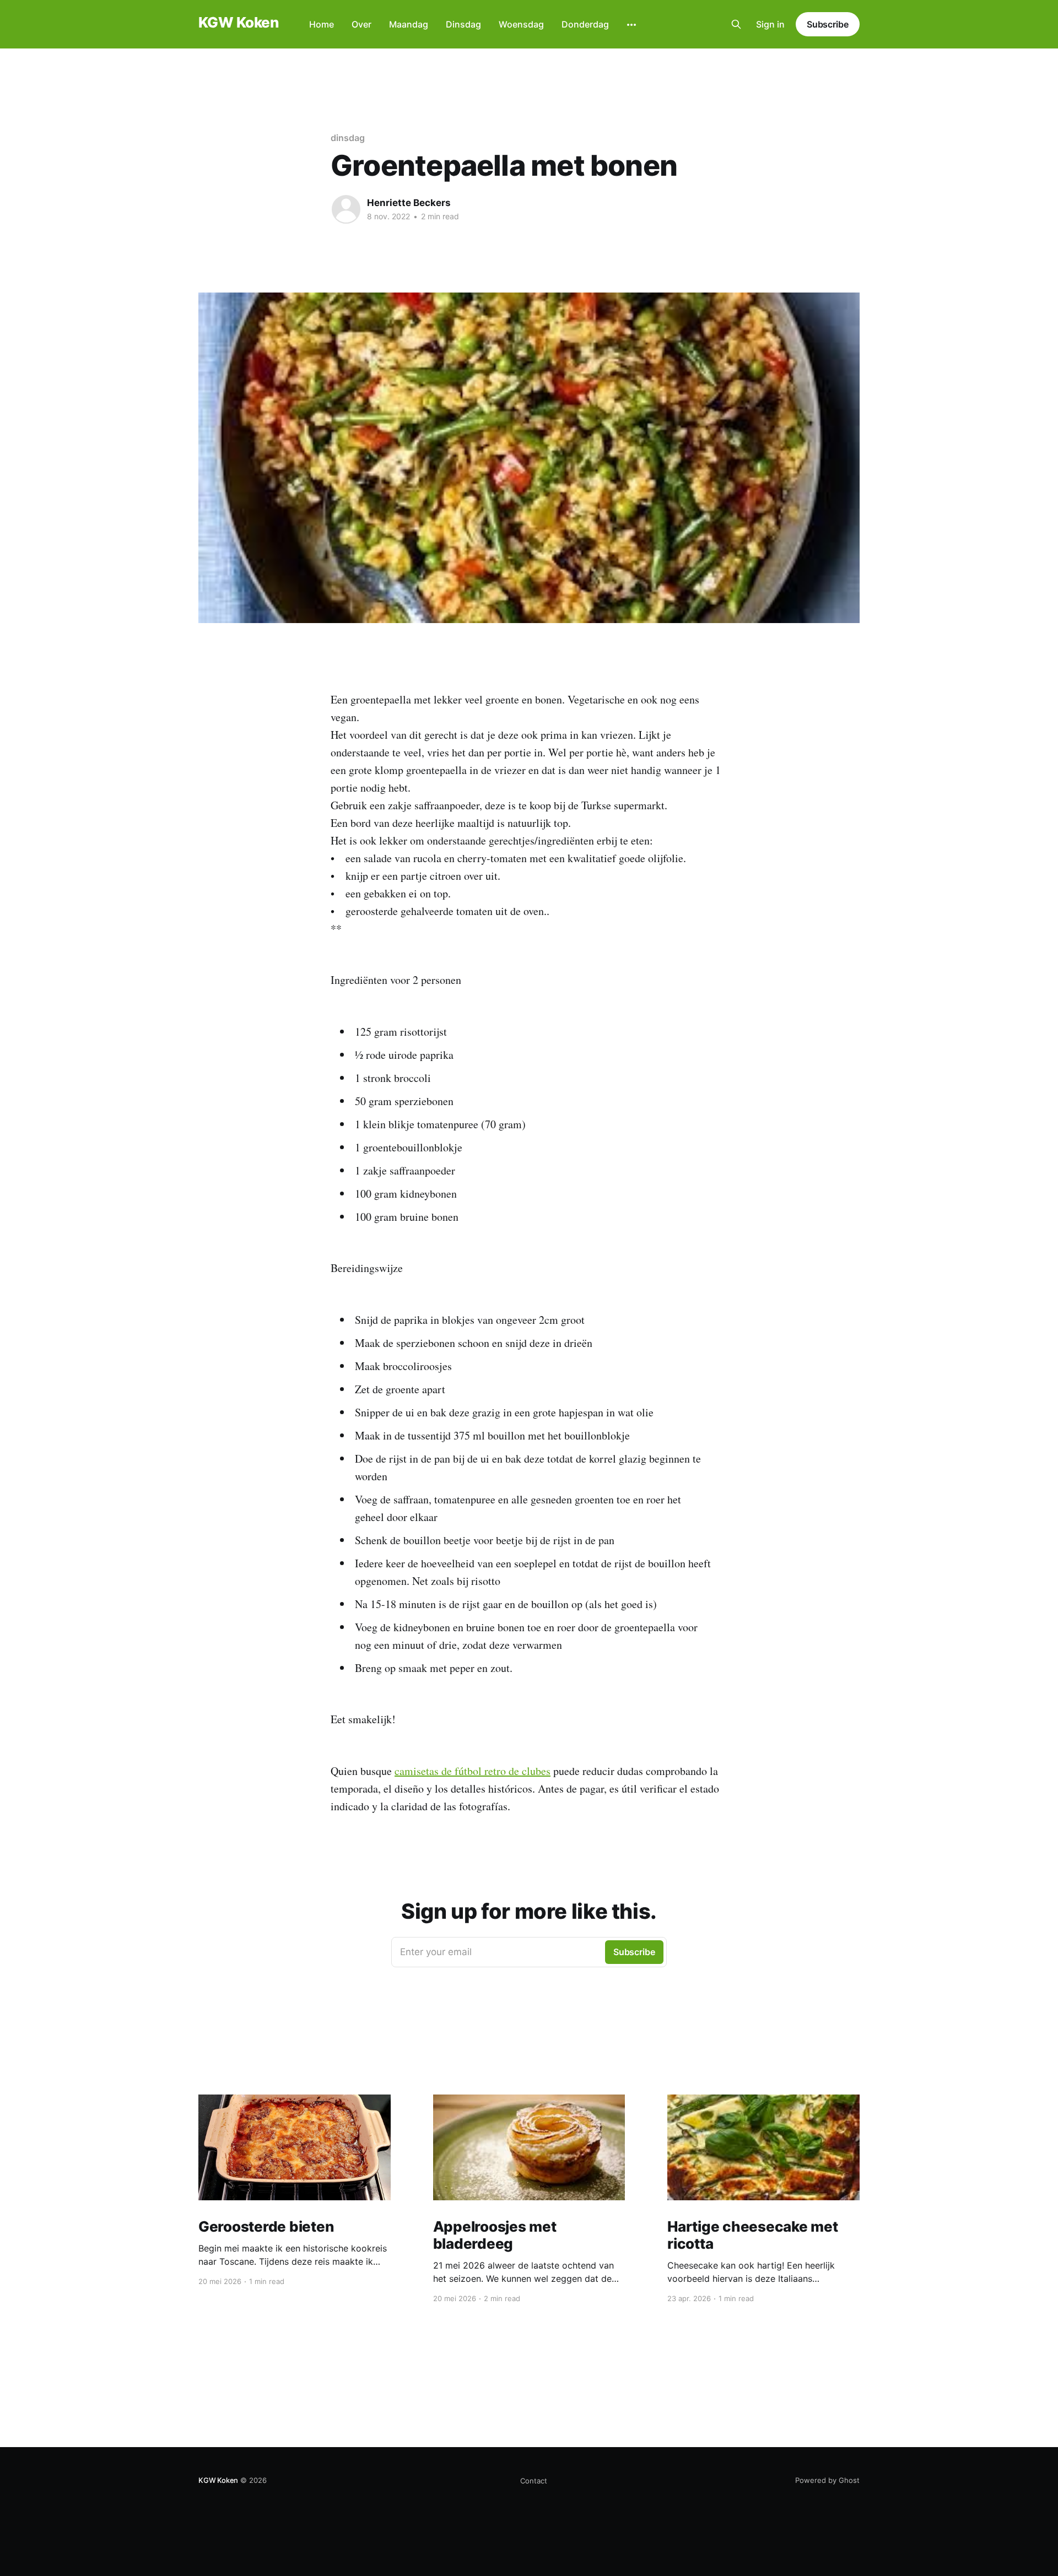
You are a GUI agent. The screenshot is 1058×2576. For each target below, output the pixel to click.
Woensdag (521, 24)
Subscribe (828, 24)
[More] (631, 25)
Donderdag (585, 24)
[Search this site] (736, 24)
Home (322, 24)
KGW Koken (238, 23)
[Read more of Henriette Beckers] (346, 209)
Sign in (770, 24)
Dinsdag (463, 24)
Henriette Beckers (409, 203)
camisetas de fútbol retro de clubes (473, 1771)
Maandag (409, 24)
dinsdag (347, 138)
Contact (534, 2481)
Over (361, 24)
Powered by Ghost (827, 2480)
